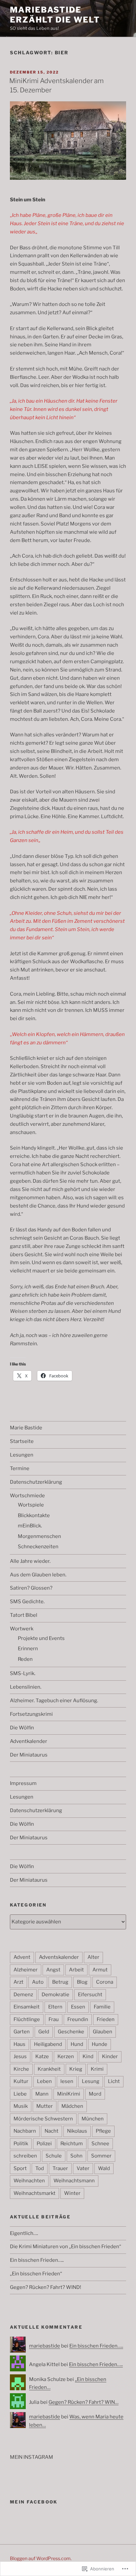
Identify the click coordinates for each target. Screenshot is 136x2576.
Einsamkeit (27, 2007)
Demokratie (55, 1995)
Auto (38, 1982)
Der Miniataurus (29, 1755)
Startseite (22, 1441)
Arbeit (76, 1970)
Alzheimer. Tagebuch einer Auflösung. (54, 1701)
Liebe (20, 2094)
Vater (83, 2168)
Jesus (20, 2056)
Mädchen (72, 2106)
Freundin (78, 2019)
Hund (77, 2044)
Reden (25, 1659)
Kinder (110, 2056)
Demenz (23, 1995)
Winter (72, 2193)
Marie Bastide (26, 1428)
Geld (44, 2032)
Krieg (76, 2069)
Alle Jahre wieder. (30, 1561)
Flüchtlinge (27, 2019)
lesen (67, 2081)
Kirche (21, 2069)
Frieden (106, 2019)
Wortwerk (22, 1629)
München (93, 2119)
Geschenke (71, 2032)
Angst (53, 1970)
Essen (78, 2007)
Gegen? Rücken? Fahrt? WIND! (46, 2287)
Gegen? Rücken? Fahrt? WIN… (84, 2402)
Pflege (103, 2131)
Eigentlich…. (24, 2233)
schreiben (25, 2156)
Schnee (100, 2144)
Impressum (23, 1783)
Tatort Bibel (24, 1615)
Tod (40, 2168)
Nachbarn (25, 2131)
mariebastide (45, 2346)
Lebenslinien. (26, 1687)
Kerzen (66, 2056)
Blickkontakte (34, 1515)
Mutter (45, 2106)
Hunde (100, 2044)
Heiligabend (48, 2044)
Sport (20, 2168)
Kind (88, 2056)
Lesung (91, 2081)
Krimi (97, 2069)
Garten (22, 2032)
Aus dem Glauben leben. (38, 1575)
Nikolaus (77, 2131)
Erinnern (28, 1649)
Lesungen (22, 1455)
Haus (19, 2044)
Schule (54, 2156)
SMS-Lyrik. (23, 1673)
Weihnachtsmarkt (34, 2193)
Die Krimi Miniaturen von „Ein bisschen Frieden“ (66, 2247)
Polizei (44, 2144)
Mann (42, 2094)
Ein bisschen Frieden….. (37, 2260)
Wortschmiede (27, 1496)
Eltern (55, 2007)
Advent (22, 1957)
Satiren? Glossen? (31, 1588)
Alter (93, 1957)
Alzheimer (26, 1970)
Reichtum (72, 2144)
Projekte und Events (41, 1638)
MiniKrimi (69, 2094)
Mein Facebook (34, 2502)
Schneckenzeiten (38, 1547)
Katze (42, 2056)
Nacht (51, 2131)
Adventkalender (29, 1741)
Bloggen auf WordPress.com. (41, 2558)
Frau (54, 2019)
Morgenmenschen (39, 1536)
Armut (100, 1970)
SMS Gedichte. (27, 1602)
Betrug (60, 1982)
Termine (20, 1468)
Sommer (101, 2156)
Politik (21, 2144)
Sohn (76, 2156)
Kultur (21, 2081)
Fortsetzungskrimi (31, 1714)
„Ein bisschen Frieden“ (36, 2274)
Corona (105, 1982)
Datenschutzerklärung (36, 1482)
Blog (82, 1982)
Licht (114, 2081)
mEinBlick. (30, 1526)
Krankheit (49, 2069)
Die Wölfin (22, 1728)
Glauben (102, 2032)
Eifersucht (90, 1995)
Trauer (60, 2168)
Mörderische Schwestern (43, 2119)
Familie (102, 2007)
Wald (104, 2168)
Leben (44, 2081)
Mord (95, 2094)
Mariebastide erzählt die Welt (55, 15)
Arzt (18, 1982)
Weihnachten (29, 2181)
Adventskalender (59, 1957)
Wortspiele (31, 1505)
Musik (21, 2106)
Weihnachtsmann (74, 2181)
